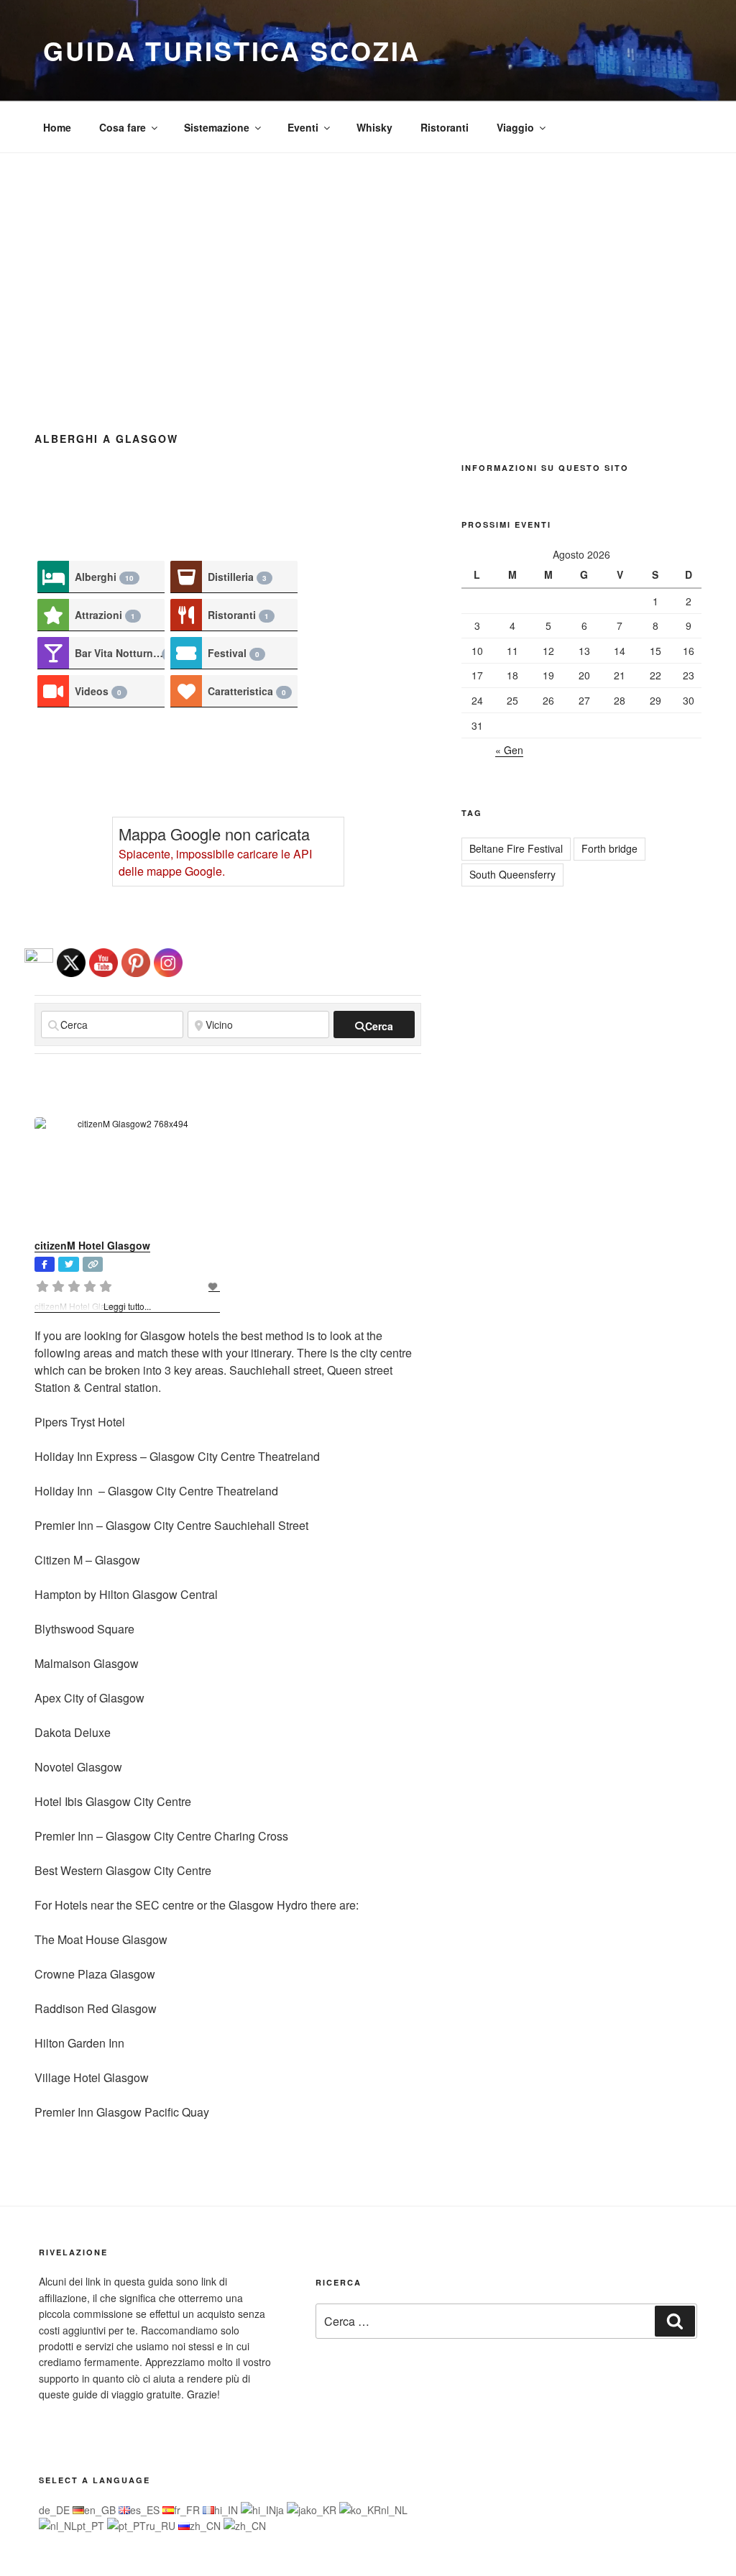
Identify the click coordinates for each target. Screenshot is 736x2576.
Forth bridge (609, 848)
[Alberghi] (53, 577)
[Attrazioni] (53, 615)
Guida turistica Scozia (232, 50)
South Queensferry (512, 874)
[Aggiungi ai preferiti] (214, 1286)
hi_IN (227, 2510)
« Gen (509, 750)
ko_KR (323, 2510)
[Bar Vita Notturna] (53, 653)
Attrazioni (105, 615)
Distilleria (237, 577)
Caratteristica (247, 691)
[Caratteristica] (186, 691)
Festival (234, 653)
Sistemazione (217, 127)
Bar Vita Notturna (120, 653)
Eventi (303, 127)
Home (57, 127)
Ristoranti (445, 127)
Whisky (374, 127)
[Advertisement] (368, 261)
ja (281, 2510)
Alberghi (104, 577)
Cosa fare (123, 127)
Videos (98, 691)
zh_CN (207, 2526)
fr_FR (188, 2510)
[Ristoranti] (186, 615)
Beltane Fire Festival (516, 848)
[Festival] (186, 653)
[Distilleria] (186, 577)
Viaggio (515, 127)
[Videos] (53, 691)
